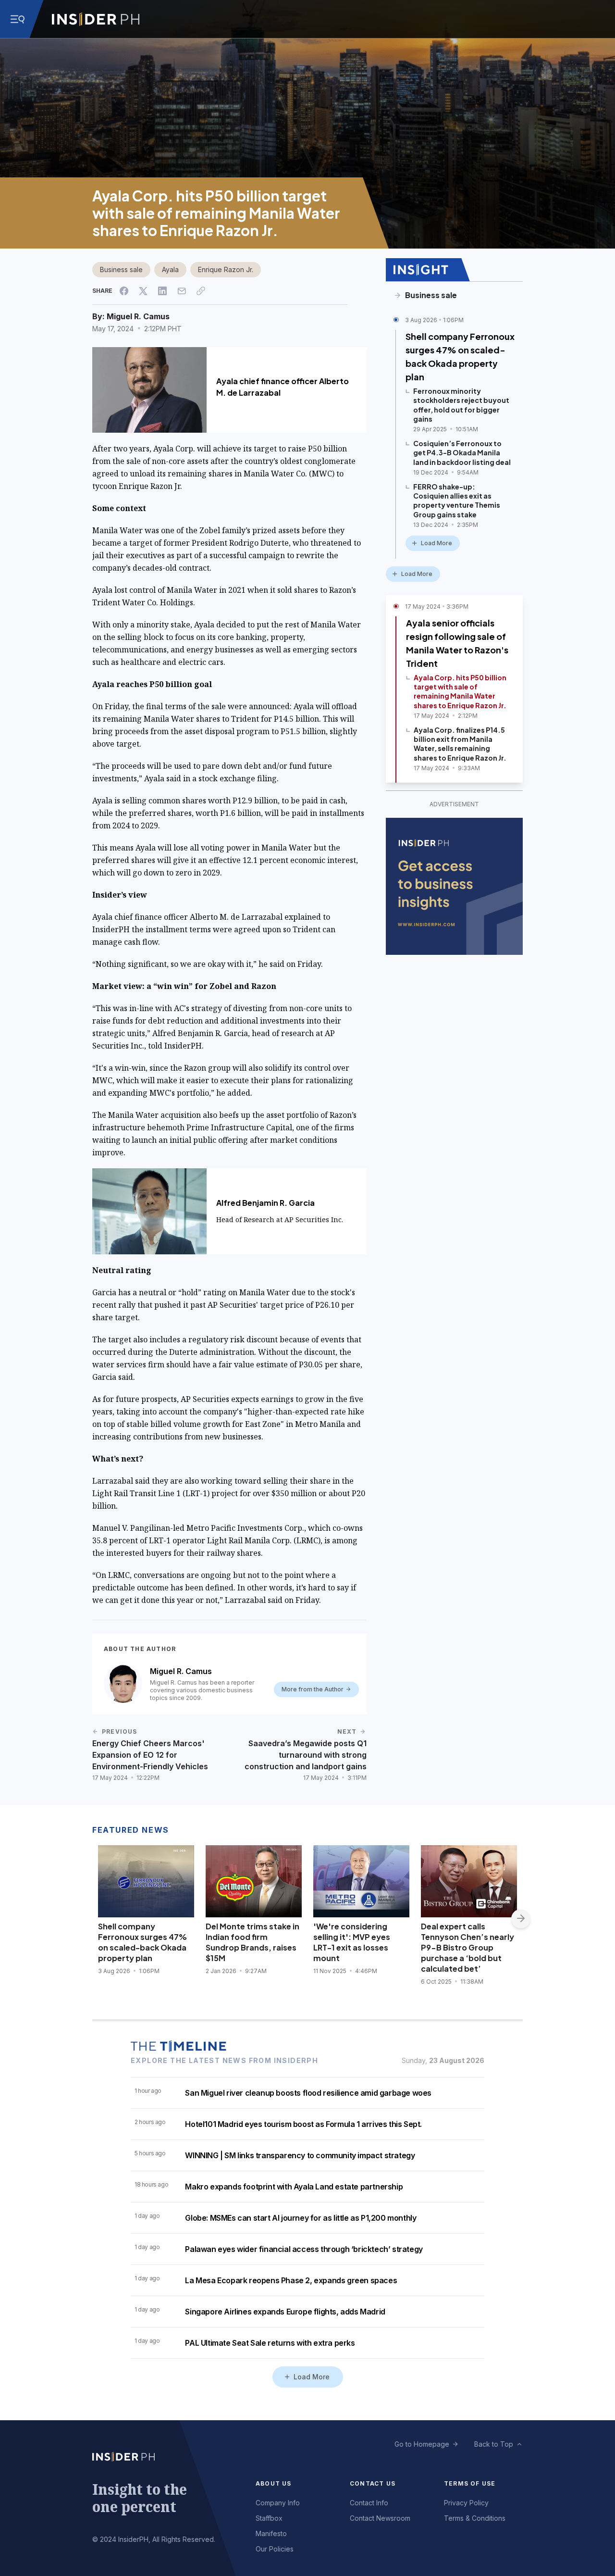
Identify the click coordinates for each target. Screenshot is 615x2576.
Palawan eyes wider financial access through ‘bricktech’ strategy (304, 2249)
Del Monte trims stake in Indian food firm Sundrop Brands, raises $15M (252, 1942)
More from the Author (313, 1689)
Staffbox (269, 2518)
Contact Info (369, 2503)
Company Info (278, 2503)
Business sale (121, 269)
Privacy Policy (466, 2503)
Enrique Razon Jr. (226, 269)
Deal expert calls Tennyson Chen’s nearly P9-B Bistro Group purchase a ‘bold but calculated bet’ (467, 1947)
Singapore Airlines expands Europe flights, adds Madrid (285, 2312)
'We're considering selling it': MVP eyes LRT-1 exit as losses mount (352, 1942)
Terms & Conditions (475, 2518)
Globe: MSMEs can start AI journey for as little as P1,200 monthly (301, 2218)
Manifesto (271, 2533)
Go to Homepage (422, 2444)
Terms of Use (470, 2483)
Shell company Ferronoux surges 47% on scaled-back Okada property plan (460, 356)
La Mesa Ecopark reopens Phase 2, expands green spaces (291, 2280)
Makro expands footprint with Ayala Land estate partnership (294, 2187)
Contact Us (373, 2483)
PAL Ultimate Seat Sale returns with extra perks (270, 2343)
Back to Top (494, 2444)
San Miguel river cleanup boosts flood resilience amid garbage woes (308, 2093)
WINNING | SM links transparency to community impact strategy (300, 2155)
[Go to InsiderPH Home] (96, 19)
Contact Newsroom (380, 2518)
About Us (274, 2483)
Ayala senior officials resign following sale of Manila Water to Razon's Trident (457, 643)
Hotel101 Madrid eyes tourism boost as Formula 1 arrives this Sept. (303, 2124)
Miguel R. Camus (138, 316)
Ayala (170, 269)
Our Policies (275, 2549)
